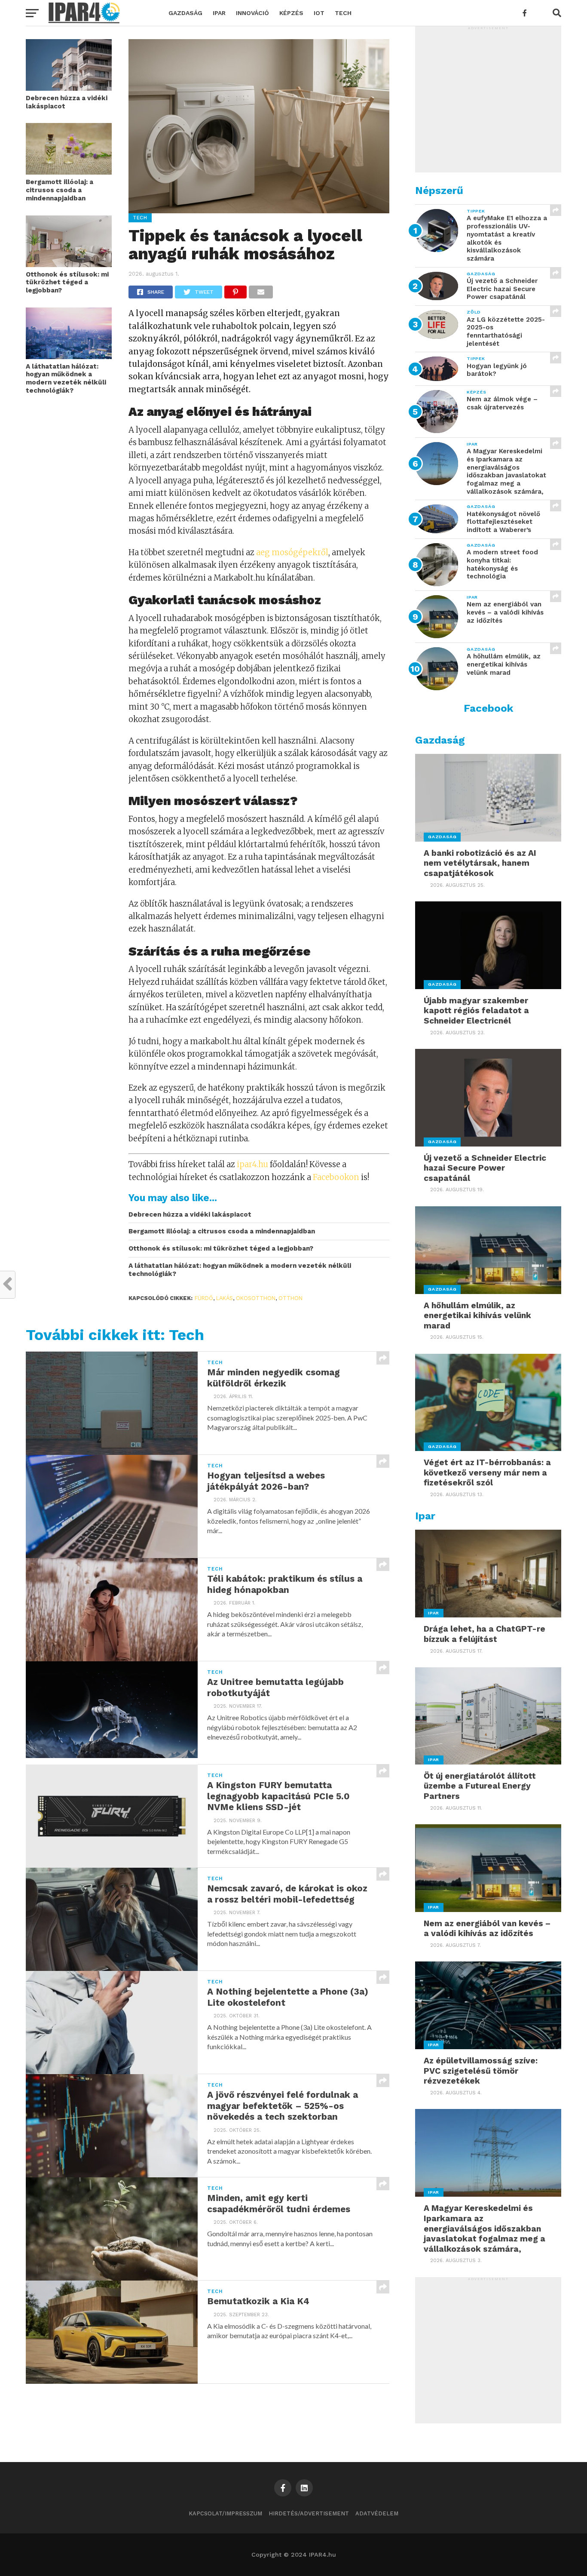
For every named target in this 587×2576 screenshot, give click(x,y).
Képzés (291, 13)
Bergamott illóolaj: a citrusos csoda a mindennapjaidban (60, 190)
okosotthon (256, 1298)
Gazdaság (185, 13)
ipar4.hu (252, 1164)
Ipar (219, 13)
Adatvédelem (377, 2513)
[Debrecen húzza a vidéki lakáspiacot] (69, 88)
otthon (290, 1298)
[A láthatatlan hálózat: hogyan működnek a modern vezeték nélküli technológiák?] (69, 356)
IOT (319, 13)
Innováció (252, 13)
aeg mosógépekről (292, 552)
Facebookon (336, 1177)
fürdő (204, 1298)
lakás (225, 1298)
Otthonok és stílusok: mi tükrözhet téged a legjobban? (67, 282)
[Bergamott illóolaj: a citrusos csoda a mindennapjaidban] (69, 172)
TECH (343, 13)
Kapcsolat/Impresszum (225, 2513)
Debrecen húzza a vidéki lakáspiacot (67, 102)
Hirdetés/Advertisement (309, 2513)
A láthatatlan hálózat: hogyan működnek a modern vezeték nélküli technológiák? (66, 378)
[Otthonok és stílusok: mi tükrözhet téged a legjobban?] (69, 264)
